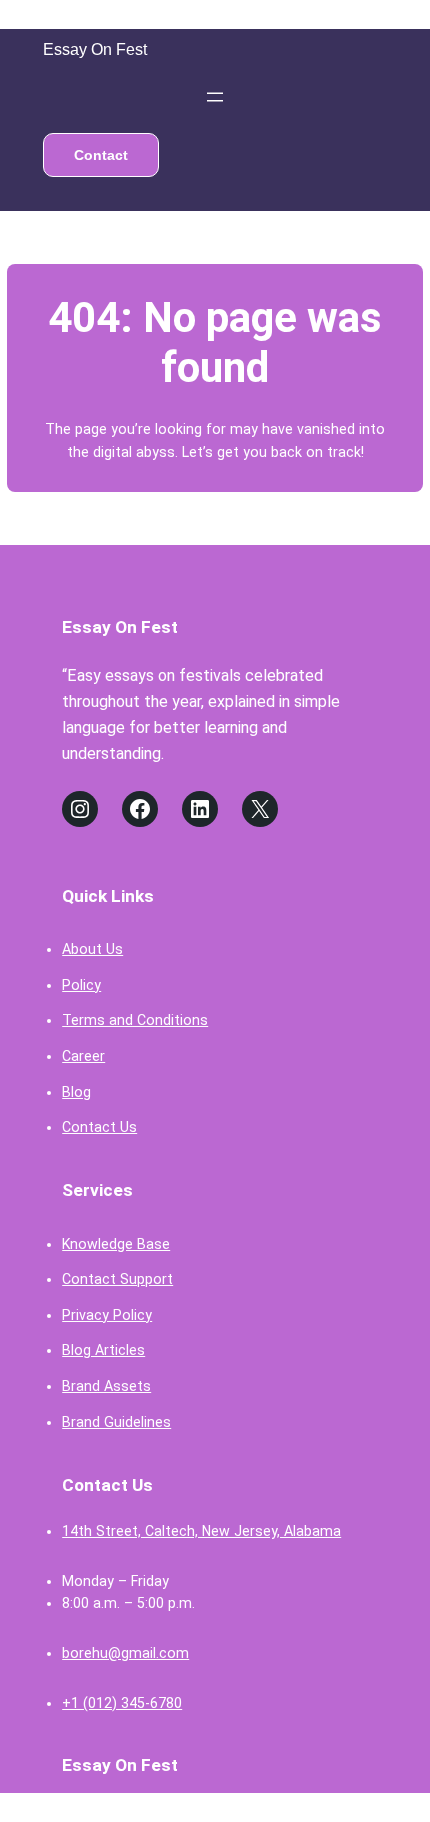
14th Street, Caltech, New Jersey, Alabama (201, 1531)
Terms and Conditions (135, 1020)
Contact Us (99, 1127)
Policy (81, 985)
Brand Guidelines (116, 1422)
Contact (101, 155)
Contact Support (117, 1279)
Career (83, 1056)
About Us (92, 949)
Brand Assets (106, 1386)
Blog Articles (103, 1350)
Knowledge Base (116, 1244)
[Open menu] (215, 97)
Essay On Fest (95, 49)
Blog (76, 1092)
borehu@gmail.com (125, 1653)
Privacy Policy (107, 1315)
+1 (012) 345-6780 (122, 1703)
